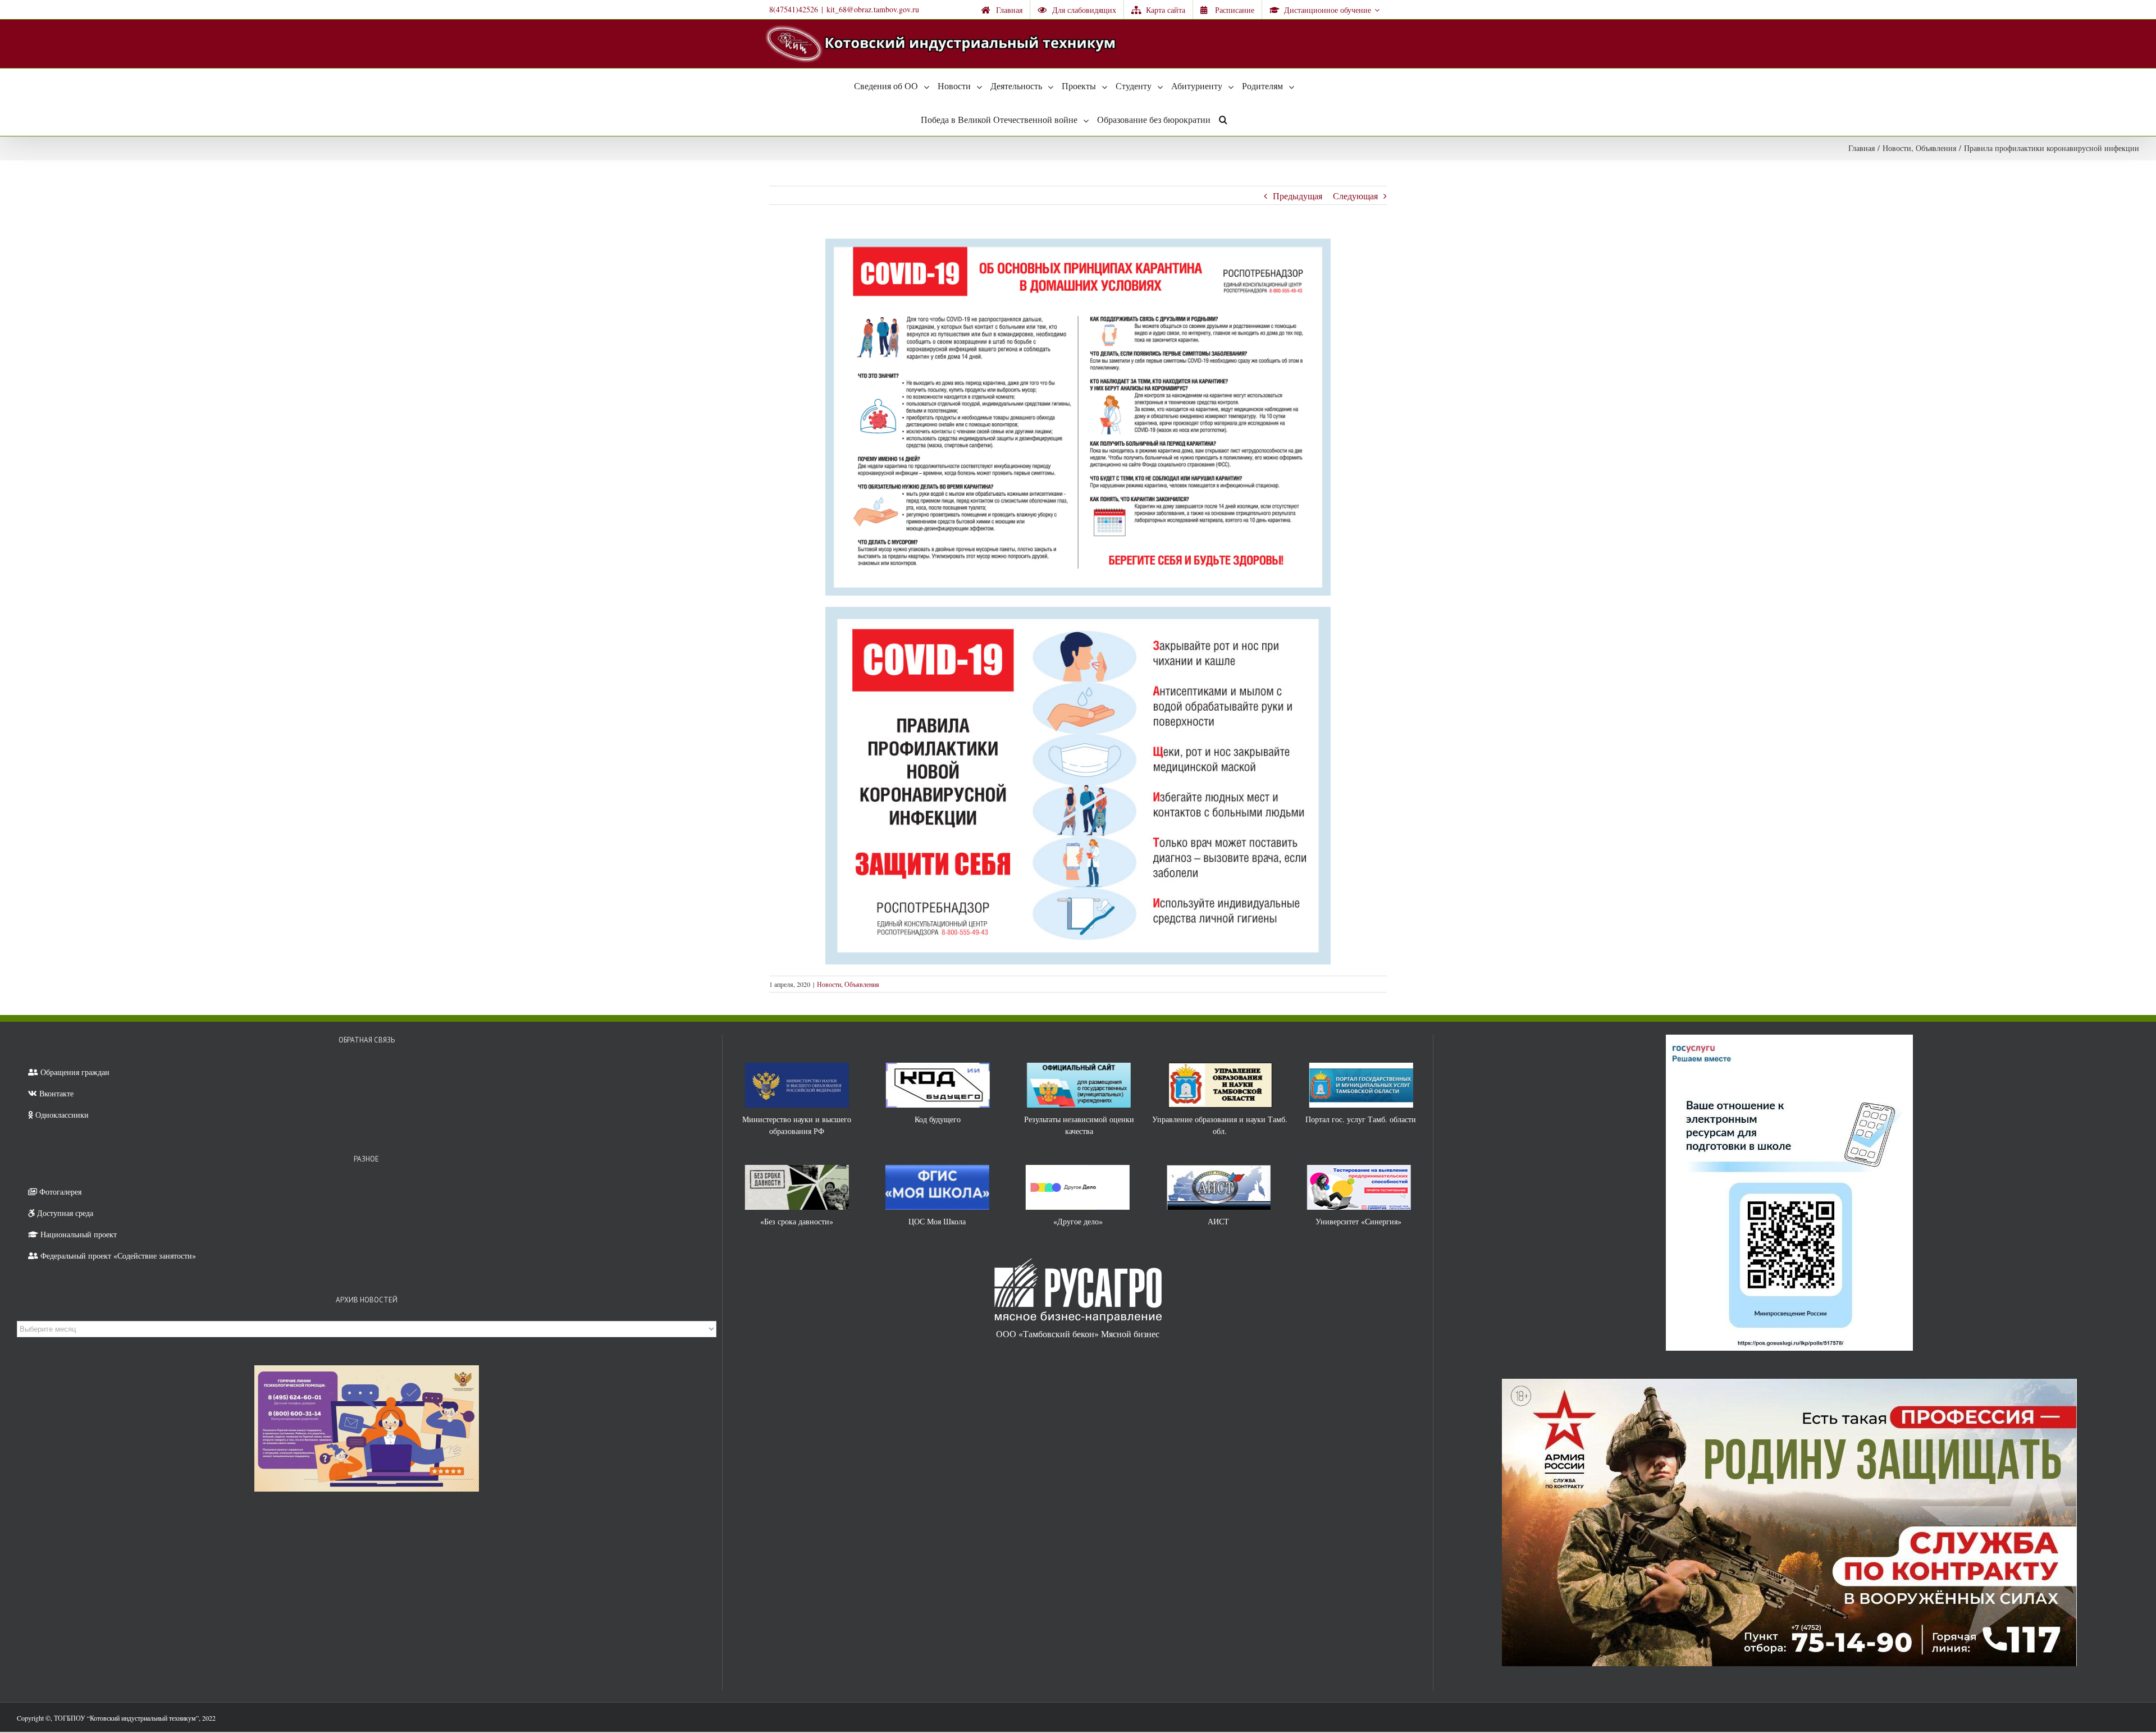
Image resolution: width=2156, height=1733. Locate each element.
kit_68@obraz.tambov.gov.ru (873, 9)
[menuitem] (1002, 10)
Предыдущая (1298, 196)
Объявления (862, 984)
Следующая (1355, 196)
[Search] (1223, 119)
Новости (829, 984)
